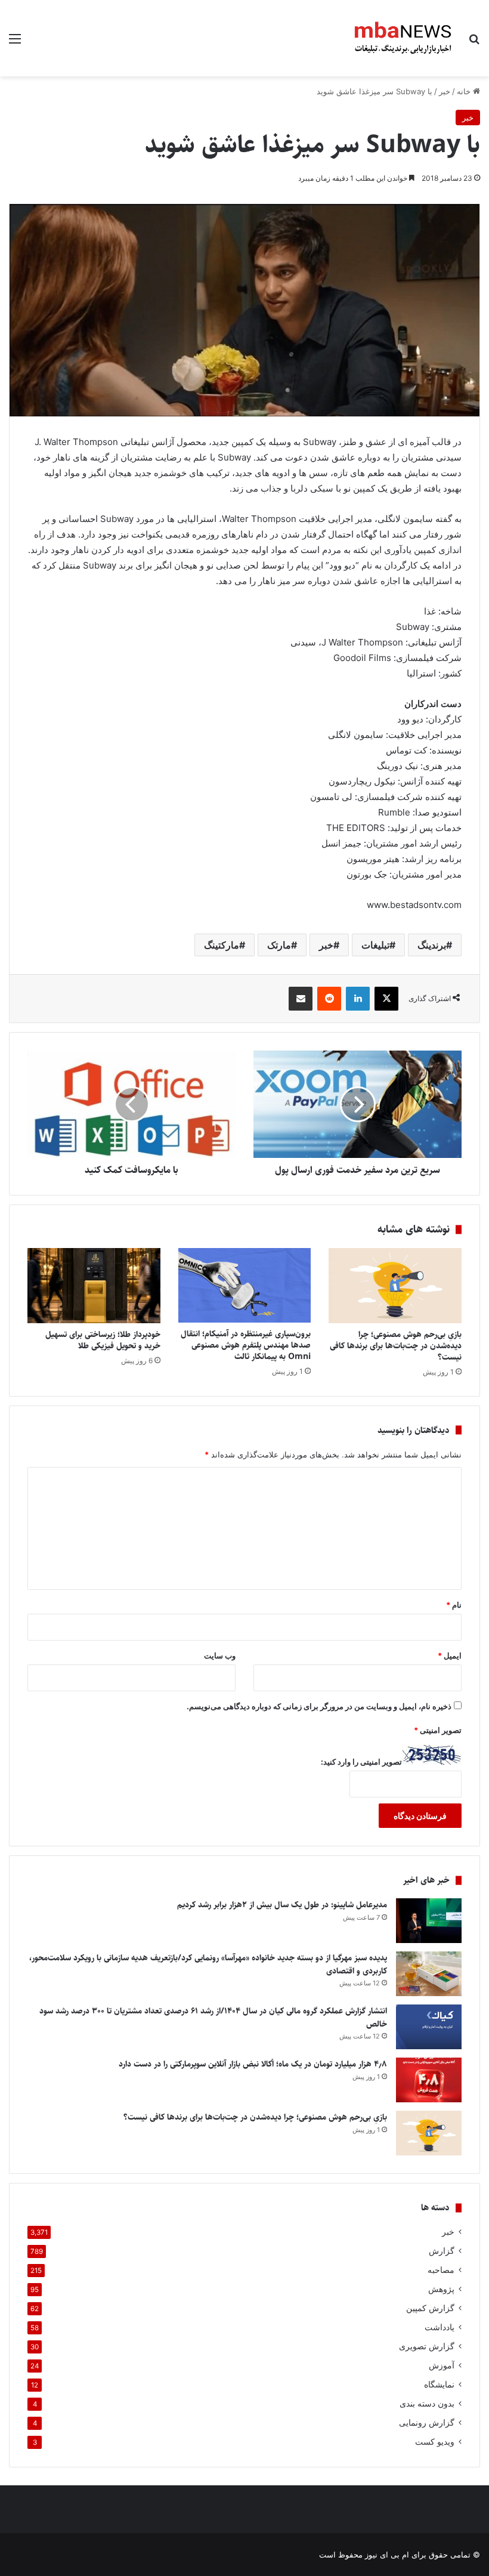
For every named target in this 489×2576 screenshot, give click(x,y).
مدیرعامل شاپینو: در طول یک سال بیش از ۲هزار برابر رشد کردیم (282, 1905)
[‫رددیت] (329, 999)
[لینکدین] (358, 999)
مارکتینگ (222, 945)
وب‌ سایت (220, 1655)
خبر (445, 91)
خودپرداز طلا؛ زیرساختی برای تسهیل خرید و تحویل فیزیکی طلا (103, 1340)
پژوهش (441, 2289)
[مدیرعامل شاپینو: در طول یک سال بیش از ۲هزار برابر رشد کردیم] (429, 1921)
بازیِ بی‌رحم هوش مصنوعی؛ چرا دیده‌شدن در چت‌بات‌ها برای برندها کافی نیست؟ (396, 1346)
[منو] (15, 43)
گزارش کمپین (430, 2308)
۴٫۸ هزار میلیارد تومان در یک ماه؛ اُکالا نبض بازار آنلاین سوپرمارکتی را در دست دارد (253, 2064)
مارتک (279, 945)
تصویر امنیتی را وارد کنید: (361, 1762)
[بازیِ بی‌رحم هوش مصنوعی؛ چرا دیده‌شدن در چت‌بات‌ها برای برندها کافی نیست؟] (395, 1286)
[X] (386, 999)
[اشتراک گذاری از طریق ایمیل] (301, 999)
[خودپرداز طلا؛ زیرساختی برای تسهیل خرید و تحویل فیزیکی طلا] (94, 1286)
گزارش (442, 2251)
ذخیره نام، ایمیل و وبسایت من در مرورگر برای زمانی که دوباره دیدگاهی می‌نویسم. (319, 1706)
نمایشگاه (439, 2385)
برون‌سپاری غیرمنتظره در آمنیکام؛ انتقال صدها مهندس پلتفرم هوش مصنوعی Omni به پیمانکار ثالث (246, 1345)
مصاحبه (441, 2270)
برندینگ (432, 945)
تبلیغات (375, 945)
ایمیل (450, 1655)
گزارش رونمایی (427, 2423)
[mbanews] (403, 38)
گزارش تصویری (427, 2346)
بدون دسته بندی (427, 2404)
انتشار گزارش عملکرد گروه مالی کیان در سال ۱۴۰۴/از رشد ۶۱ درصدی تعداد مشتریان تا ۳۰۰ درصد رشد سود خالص (213, 2018)
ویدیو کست (435, 2442)
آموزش (442, 2365)
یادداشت (440, 2327)
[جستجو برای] (474, 43)
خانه (465, 91)
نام (454, 1605)
